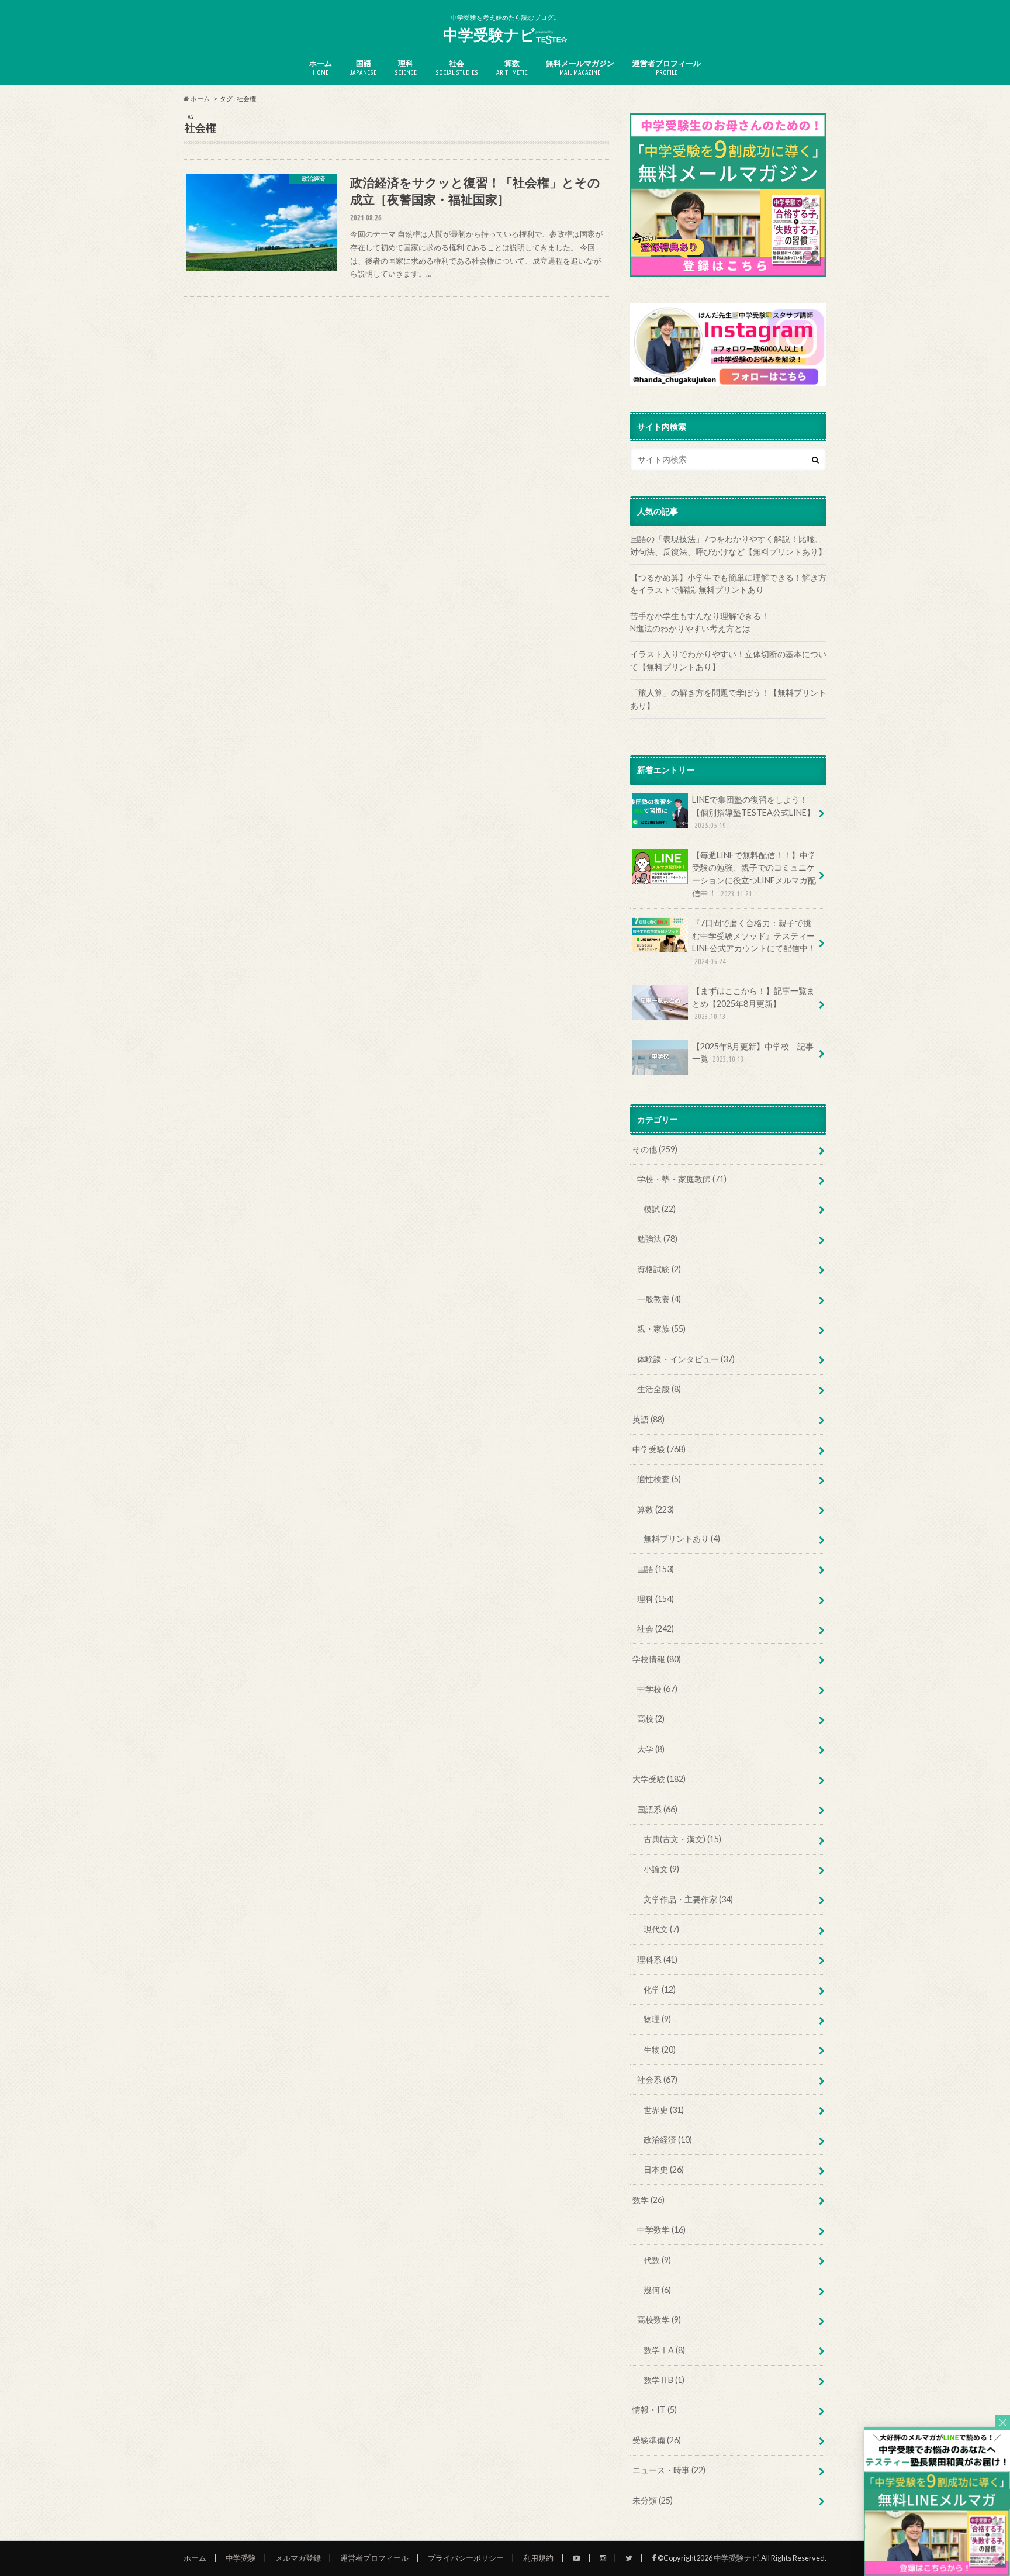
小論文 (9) (661, 1869)
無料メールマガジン (580, 67)
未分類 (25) (653, 2500)
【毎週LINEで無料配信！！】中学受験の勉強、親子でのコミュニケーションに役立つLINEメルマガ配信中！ (754, 874)
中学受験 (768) (659, 1449)
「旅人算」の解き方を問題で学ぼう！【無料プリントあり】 (728, 699)
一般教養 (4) (659, 1299)
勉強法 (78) (657, 1239)
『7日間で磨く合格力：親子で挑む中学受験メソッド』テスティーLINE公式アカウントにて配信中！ (754, 942)
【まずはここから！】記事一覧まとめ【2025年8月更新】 (753, 1003)
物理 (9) (657, 2019)
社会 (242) (656, 1629)
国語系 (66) (657, 1809)
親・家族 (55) (661, 1329)
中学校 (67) (657, 1689)
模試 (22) (660, 1209)
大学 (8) (651, 1749)
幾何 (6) (657, 2290)
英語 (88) (648, 1419)
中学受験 (241, 2558)
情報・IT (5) (655, 2410)
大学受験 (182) (659, 1779)
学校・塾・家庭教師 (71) (682, 1179)
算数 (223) (656, 1509)
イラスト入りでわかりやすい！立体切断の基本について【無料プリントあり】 (728, 660)
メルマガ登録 (298, 2558)
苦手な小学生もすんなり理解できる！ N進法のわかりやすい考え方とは (728, 622)
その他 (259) (655, 1149)
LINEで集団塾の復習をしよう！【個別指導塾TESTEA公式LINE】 (753, 812)
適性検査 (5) (659, 1479)
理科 (406, 67)
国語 (363, 67)
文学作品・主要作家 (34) (688, 1899)
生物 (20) (660, 2050)
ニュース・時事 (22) (669, 2470)
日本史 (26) (664, 2169)
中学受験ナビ (489, 34)
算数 (512, 67)
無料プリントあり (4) (682, 1539)
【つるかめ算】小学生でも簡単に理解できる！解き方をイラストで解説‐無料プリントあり (728, 584)
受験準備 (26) (657, 2440)
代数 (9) (657, 2260)
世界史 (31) (664, 2110)
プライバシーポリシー (466, 2558)
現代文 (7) (661, 1929)
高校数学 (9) (659, 2320)
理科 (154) (656, 1599)
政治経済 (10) (668, 2140)
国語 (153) (656, 1569)
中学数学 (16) (661, 2230)
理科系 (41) (657, 1959)
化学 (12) (660, 1989)
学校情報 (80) (657, 1659)
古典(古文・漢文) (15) (682, 1839)
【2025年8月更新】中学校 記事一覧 (753, 1053)
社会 (457, 67)
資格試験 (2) (659, 1269)
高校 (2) (651, 1719)
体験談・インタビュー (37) (686, 1359)
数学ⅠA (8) (664, 2350)
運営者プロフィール (667, 67)
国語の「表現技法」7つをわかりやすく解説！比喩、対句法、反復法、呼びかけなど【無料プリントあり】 (728, 545)
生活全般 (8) (659, 1389)
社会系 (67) (657, 2079)
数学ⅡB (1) (664, 2380)
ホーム (321, 67)
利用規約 (538, 2558)
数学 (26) (648, 2200)
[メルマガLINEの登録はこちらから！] (937, 2570)
